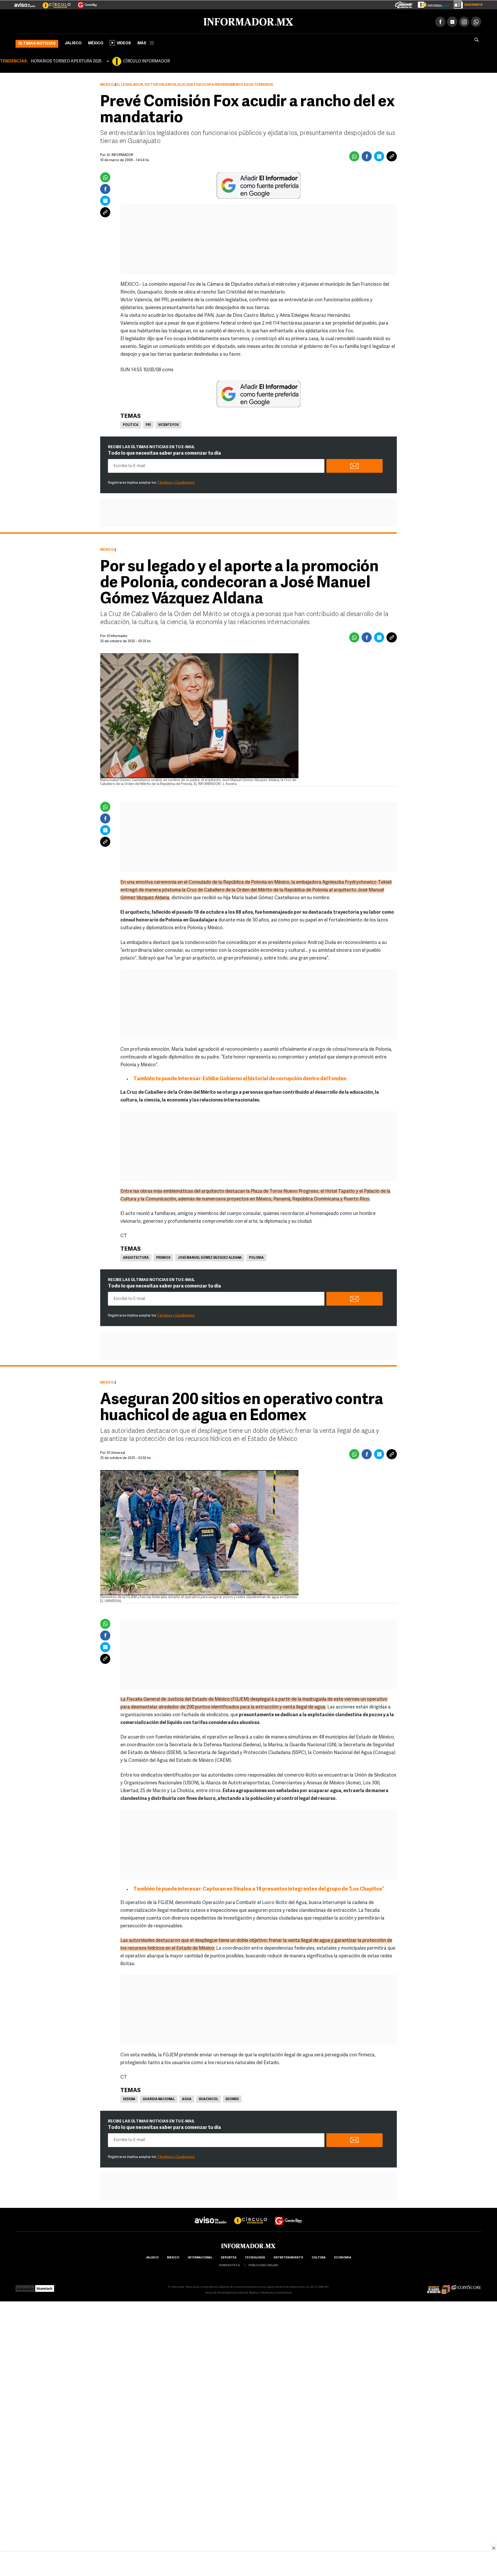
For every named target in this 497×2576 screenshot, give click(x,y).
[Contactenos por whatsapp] (476, 21)
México (96, 42)
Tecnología (255, 2257)
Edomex (232, 2098)
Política (131, 424)
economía (343, 2257)
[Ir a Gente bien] (289, 2215)
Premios (163, 1257)
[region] (248, 2564)
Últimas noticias (37, 43)
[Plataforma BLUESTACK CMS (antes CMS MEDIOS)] (45, 2286)
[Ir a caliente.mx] (404, 4)
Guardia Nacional (159, 2098)
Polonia (256, 1257)
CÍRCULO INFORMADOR (147, 60)
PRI (148, 424)
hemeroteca (229, 2264)
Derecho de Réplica (246, 2292)
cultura (319, 2257)
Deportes (229, 2257)
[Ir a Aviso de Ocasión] (211, 2215)
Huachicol (209, 2098)
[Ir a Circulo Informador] (53, 3)
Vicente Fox (169, 424)
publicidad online (263, 2264)
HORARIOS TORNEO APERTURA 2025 (66, 60)
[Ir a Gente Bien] (84, 3)
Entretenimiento (288, 2257)
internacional (200, 2257)
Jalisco (73, 42)
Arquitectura (136, 1257)
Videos (124, 42)
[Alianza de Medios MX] (438, 2286)
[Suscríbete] (466, 4)
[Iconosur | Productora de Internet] (25, 2286)
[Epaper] (431, 4)
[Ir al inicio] (77, 21)
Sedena (129, 2098)
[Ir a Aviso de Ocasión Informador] (25, 3)
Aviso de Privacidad (218, 2292)
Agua (187, 2098)
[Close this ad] (493, 2548)
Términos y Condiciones (176, 482)
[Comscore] (466, 2286)
